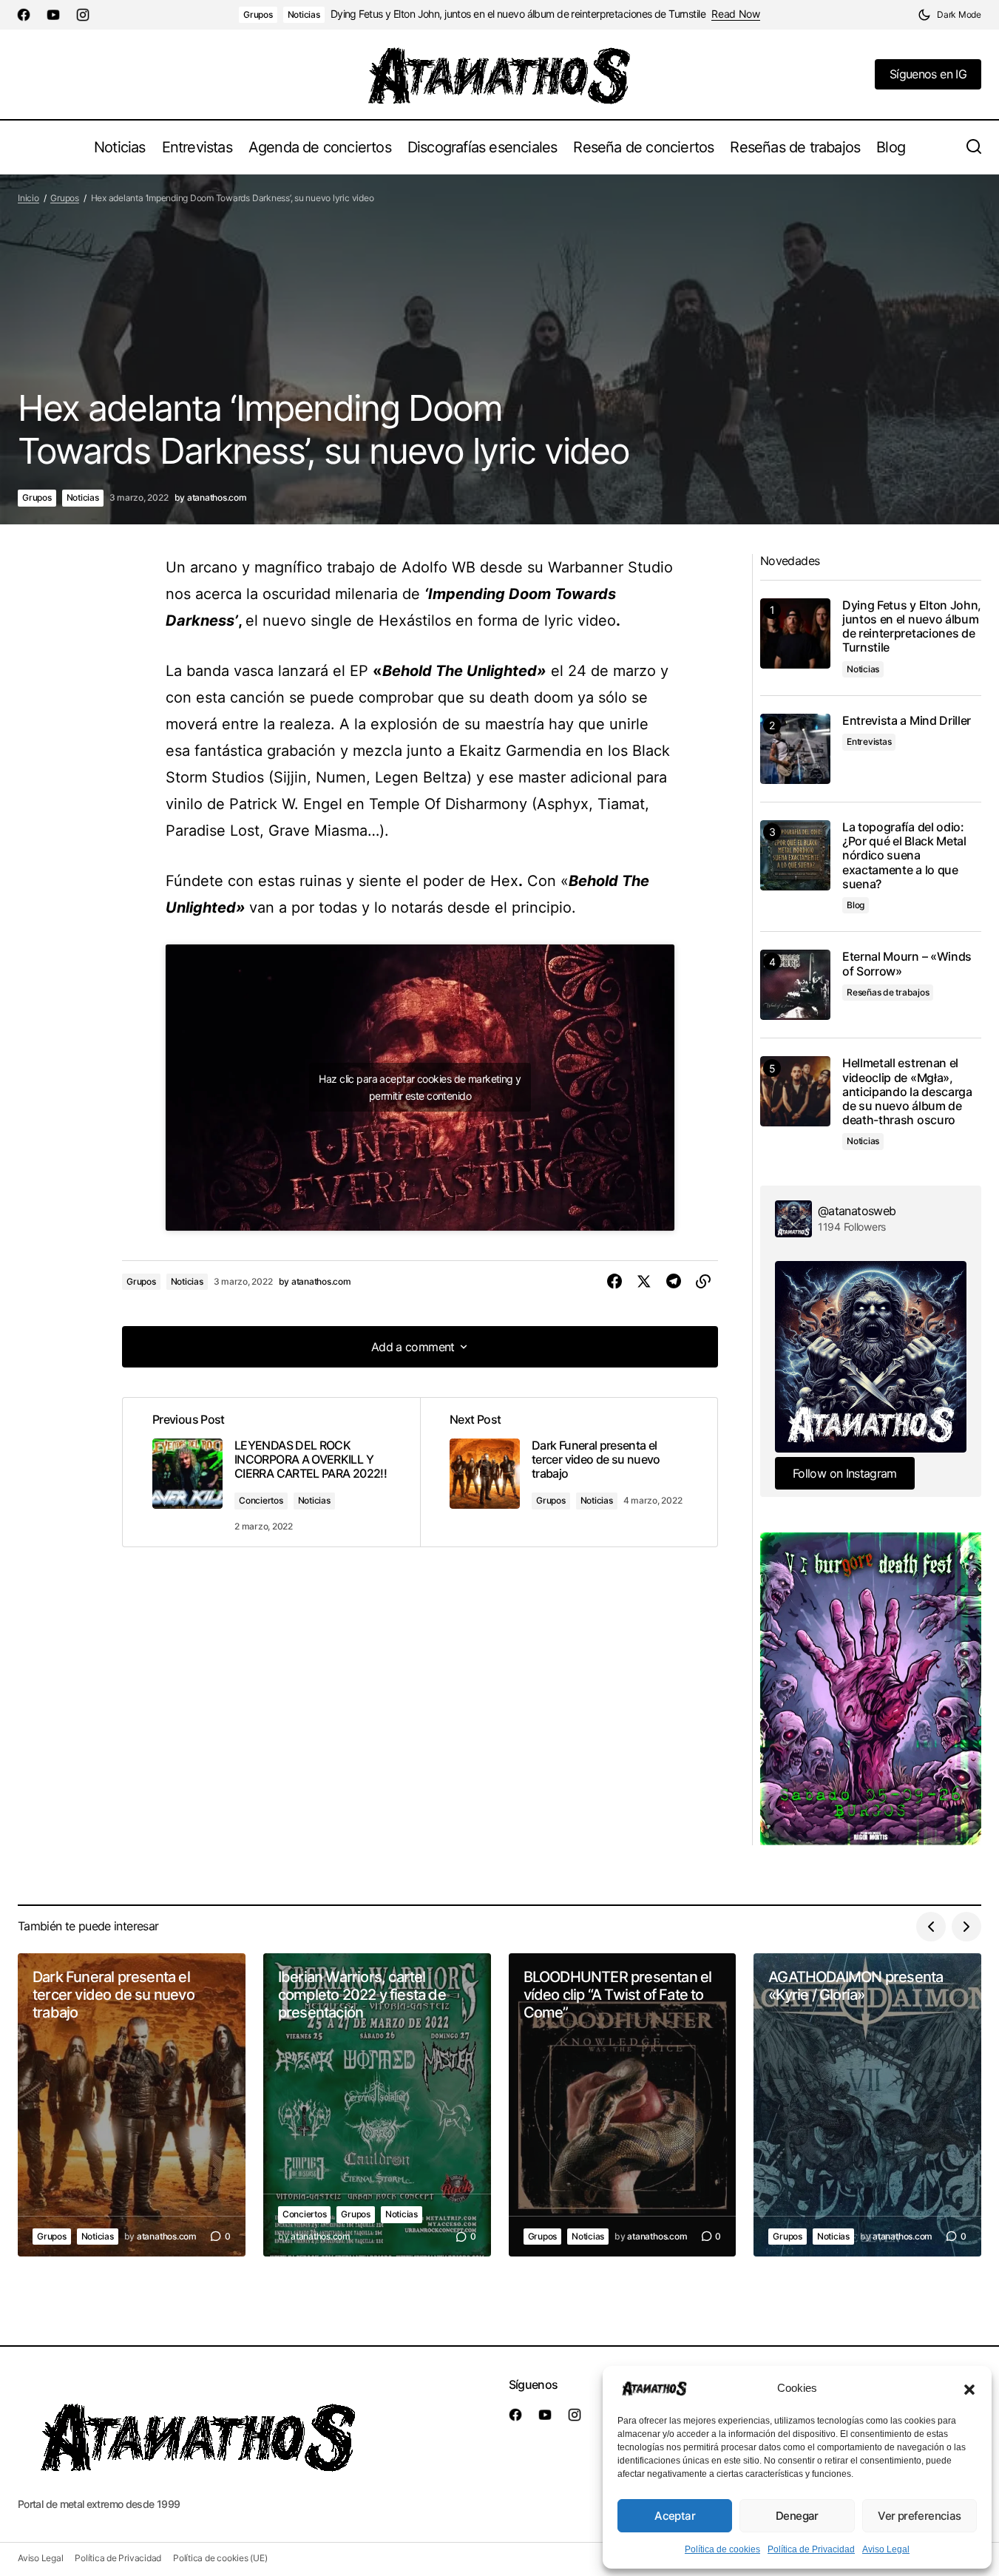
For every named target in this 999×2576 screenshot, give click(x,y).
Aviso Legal (886, 2549)
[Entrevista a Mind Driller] (795, 749)
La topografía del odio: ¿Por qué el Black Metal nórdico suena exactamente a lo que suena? (904, 856)
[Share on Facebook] (614, 1282)
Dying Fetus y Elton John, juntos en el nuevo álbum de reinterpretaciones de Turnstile (518, 14)
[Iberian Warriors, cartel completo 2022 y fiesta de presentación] (377, 2105)
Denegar (797, 2516)
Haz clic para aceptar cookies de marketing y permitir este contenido (420, 1087)
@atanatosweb (857, 1211)
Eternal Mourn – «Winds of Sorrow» (907, 964)
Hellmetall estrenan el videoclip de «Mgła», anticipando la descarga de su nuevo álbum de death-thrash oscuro (907, 1092)
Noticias (304, 14)
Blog (856, 905)
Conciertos (261, 1500)
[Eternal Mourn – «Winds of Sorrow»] (795, 985)
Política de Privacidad (811, 2549)
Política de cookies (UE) (220, 2558)
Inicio (28, 198)
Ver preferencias (919, 2516)
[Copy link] (703, 1282)
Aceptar (675, 2516)
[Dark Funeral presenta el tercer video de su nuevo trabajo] (569, 1473)
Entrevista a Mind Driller (907, 721)
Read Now (736, 14)
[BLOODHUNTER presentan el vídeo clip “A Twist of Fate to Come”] (623, 2105)
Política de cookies (722, 2549)
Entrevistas (869, 741)
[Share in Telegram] (674, 1282)
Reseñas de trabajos (888, 992)
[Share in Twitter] (644, 1282)
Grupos (258, 14)
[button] (969, 2388)
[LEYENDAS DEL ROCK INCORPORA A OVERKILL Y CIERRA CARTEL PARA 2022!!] (271, 1473)
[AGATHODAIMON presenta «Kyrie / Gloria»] (867, 2105)
